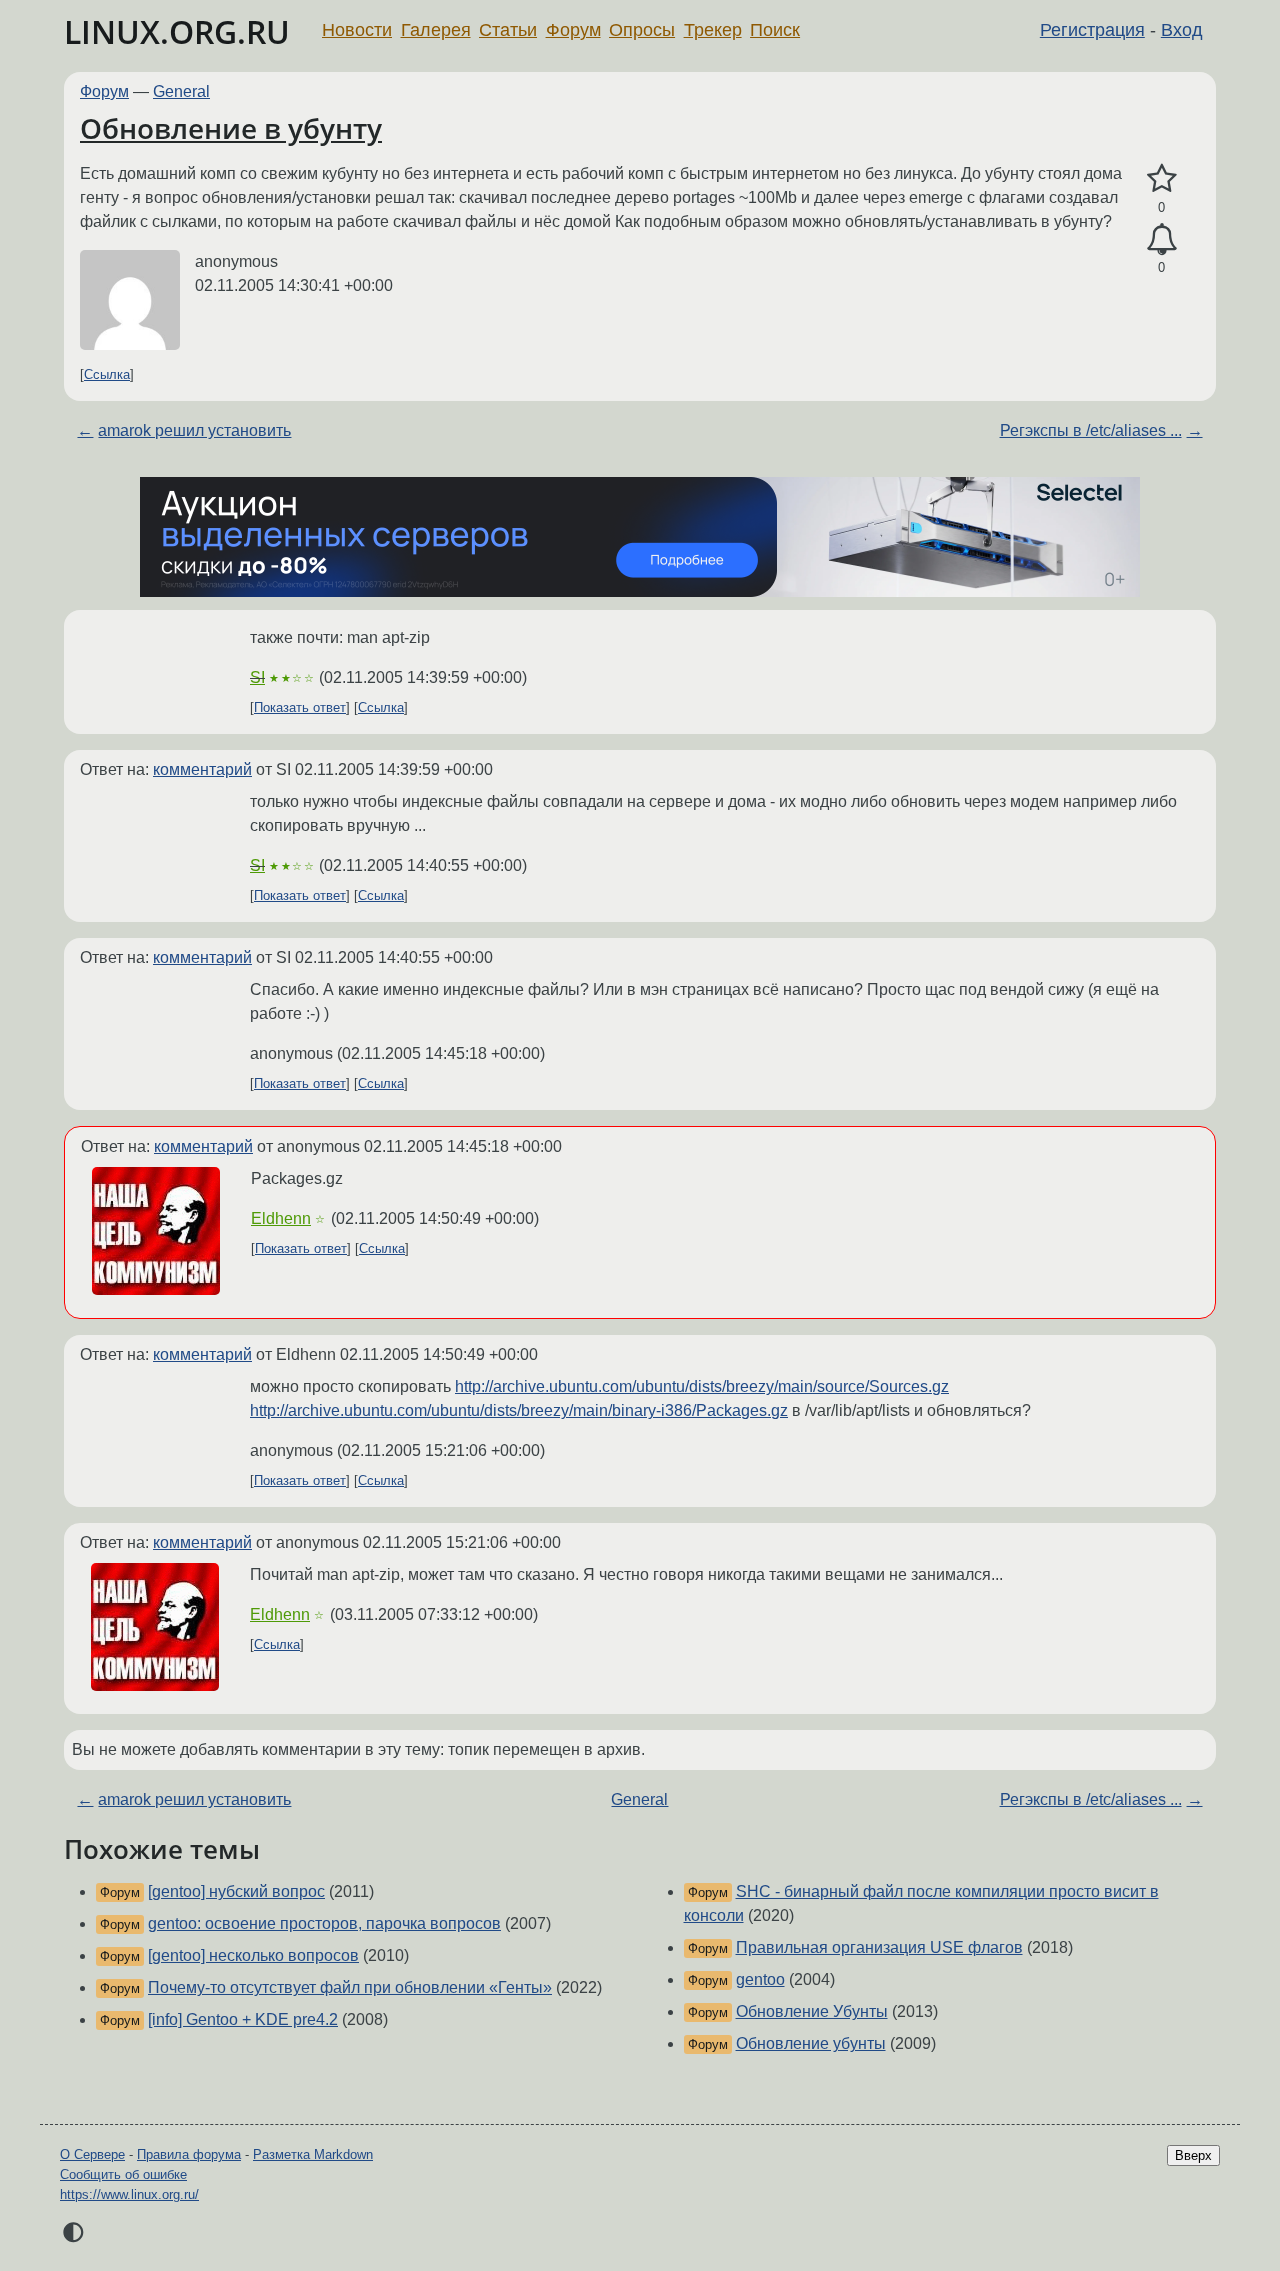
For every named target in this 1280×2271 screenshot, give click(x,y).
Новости (357, 30)
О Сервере (92, 2154)
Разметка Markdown (313, 2154)
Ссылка (107, 374)
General (181, 91)
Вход (1182, 30)
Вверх (1193, 2155)
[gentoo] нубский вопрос (236, 1891)
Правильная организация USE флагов (879, 1947)
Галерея (436, 30)
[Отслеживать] (1161, 240)
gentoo (760, 1979)
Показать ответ (300, 707)
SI (257, 677)
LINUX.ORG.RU (177, 31)
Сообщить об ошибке (123, 2174)
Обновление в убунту (231, 128)
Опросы (642, 30)
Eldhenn (281, 1218)
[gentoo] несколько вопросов (253, 1955)
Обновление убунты (811, 2043)
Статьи (508, 30)
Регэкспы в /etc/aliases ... (1091, 430)
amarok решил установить (194, 430)
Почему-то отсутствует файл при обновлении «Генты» (350, 1987)
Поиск (775, 30)
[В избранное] (1161, 179)
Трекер (713, 30)
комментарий (202, 769)
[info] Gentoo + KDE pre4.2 (243, 2019)
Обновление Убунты (812, 2011)
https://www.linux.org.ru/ (129, 2194)
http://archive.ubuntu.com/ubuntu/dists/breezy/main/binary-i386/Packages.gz (519, 1410)
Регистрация (1092, 30)
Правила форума (189, 2154)
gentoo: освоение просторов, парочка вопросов (324, 1923)
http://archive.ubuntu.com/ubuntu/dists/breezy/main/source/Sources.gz (702, 1386)
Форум (573, 30)
